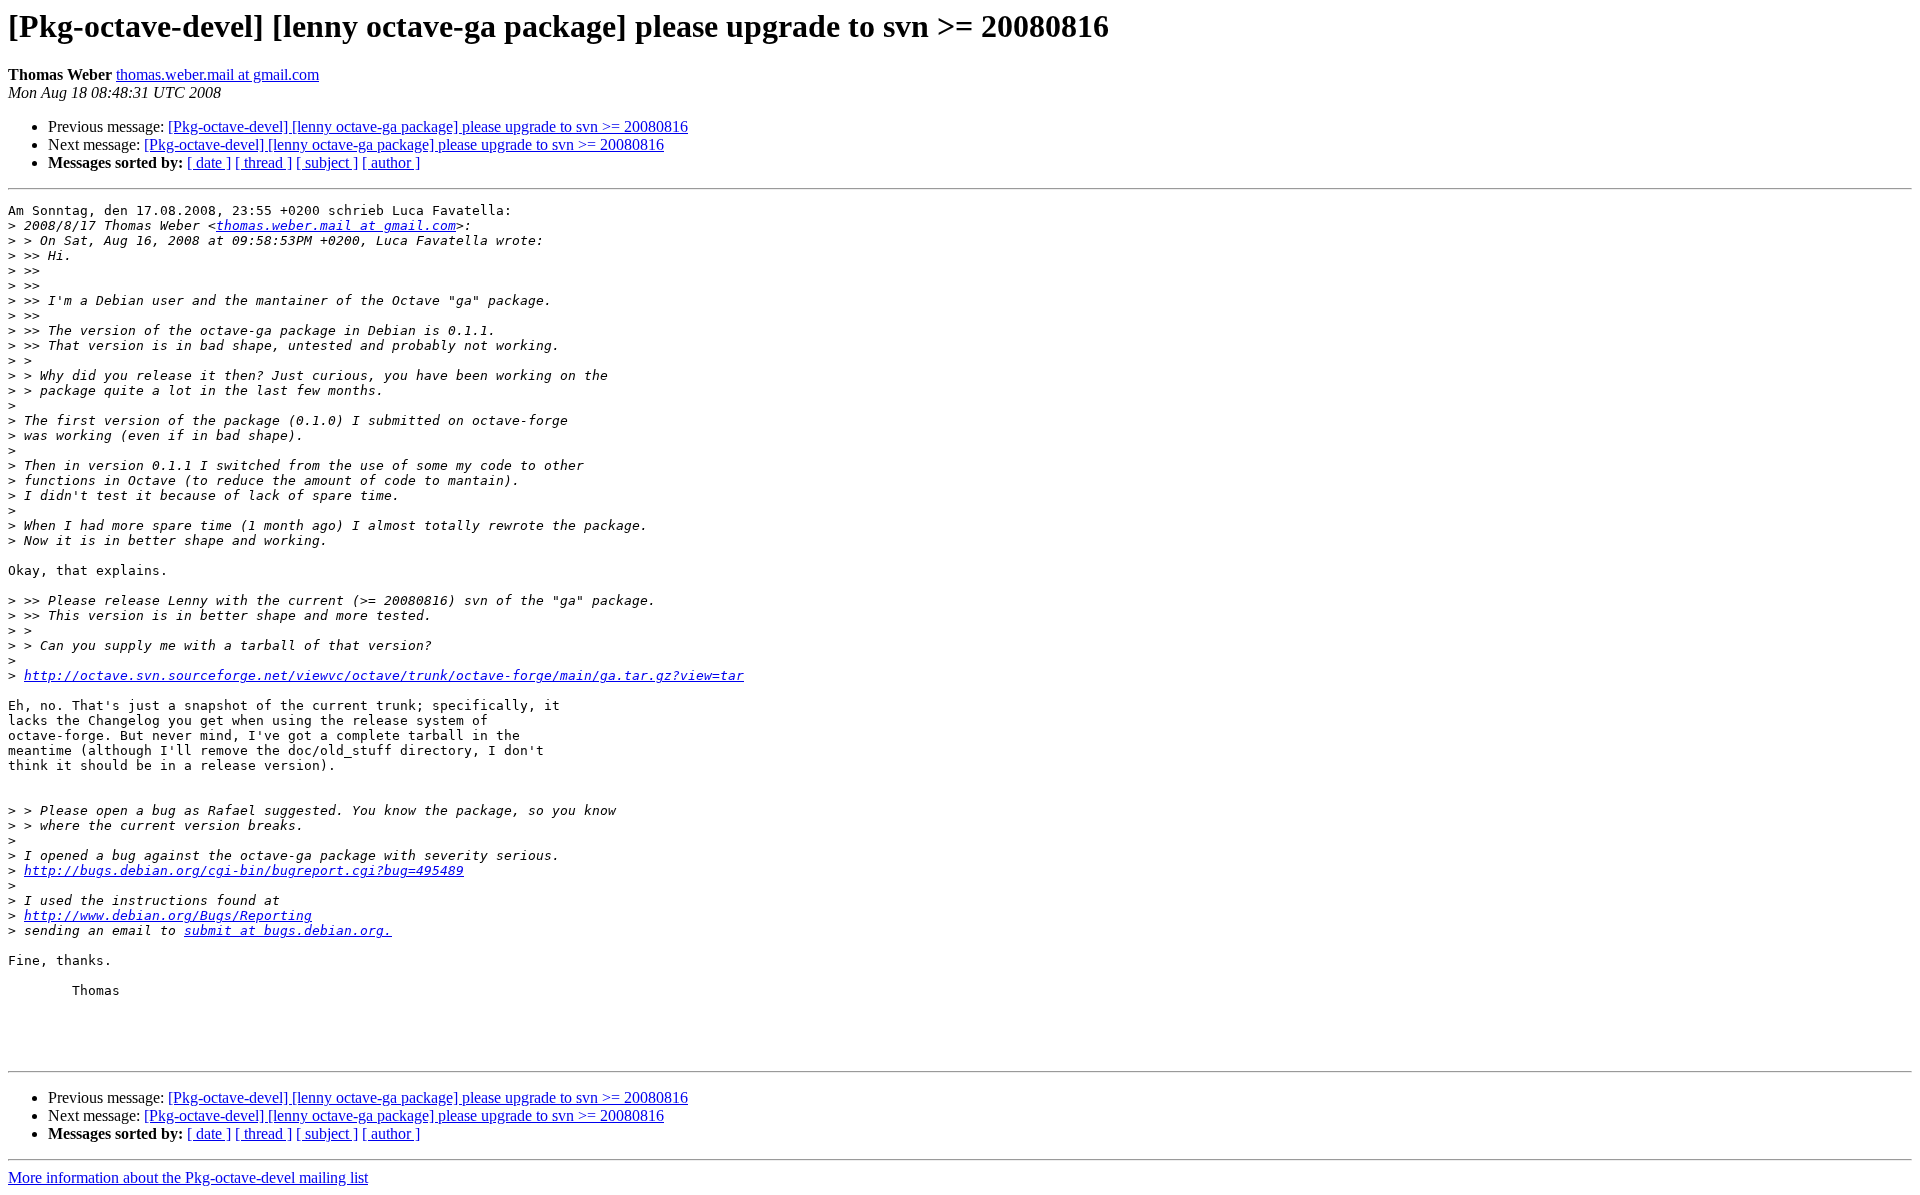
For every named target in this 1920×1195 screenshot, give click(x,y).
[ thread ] (263, 162)
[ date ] (209, 162)
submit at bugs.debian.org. (288, 930)
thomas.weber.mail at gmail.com (217, 74)
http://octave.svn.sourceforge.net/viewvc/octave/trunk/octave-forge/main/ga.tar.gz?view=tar (384, 675)
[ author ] (391, 162)
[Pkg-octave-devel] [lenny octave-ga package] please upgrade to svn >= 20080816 (428, 126)
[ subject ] (327, 162)
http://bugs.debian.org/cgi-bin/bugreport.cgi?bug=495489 (244, 870)
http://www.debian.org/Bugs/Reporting (168, 915)
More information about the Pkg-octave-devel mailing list (188, 1177)
